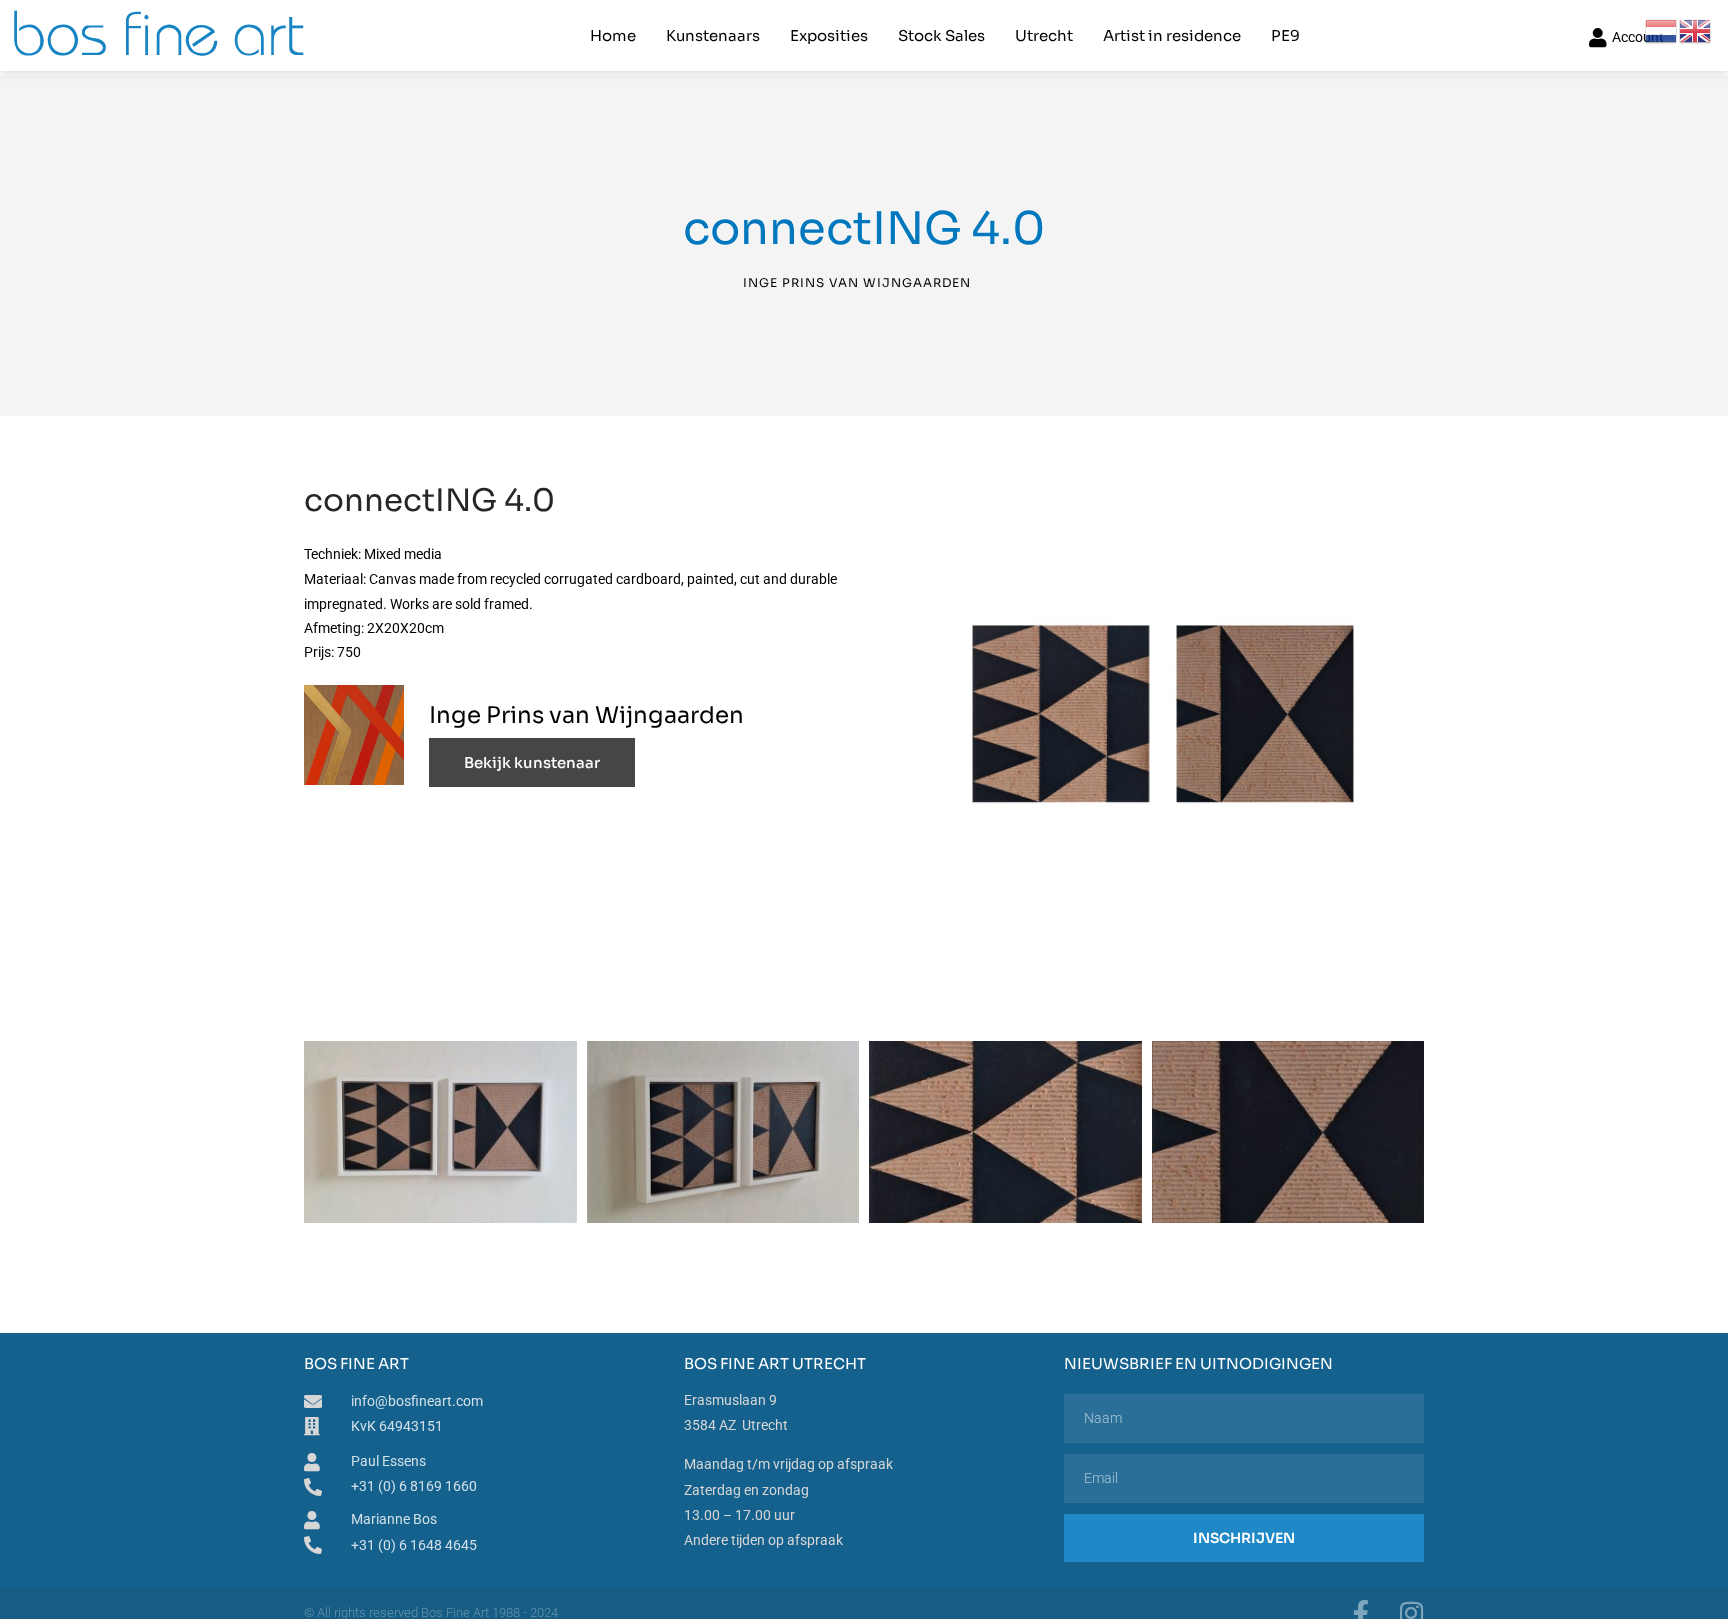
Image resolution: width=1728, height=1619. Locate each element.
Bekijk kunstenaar (532, 762)
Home (613, 35)
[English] (1696, 30)
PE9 (1285, 35)
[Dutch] (1662, 30)
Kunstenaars (713, 35)
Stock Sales (941, 35)
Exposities (829, 35)
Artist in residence (1172, 35)
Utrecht (1044, 35)
